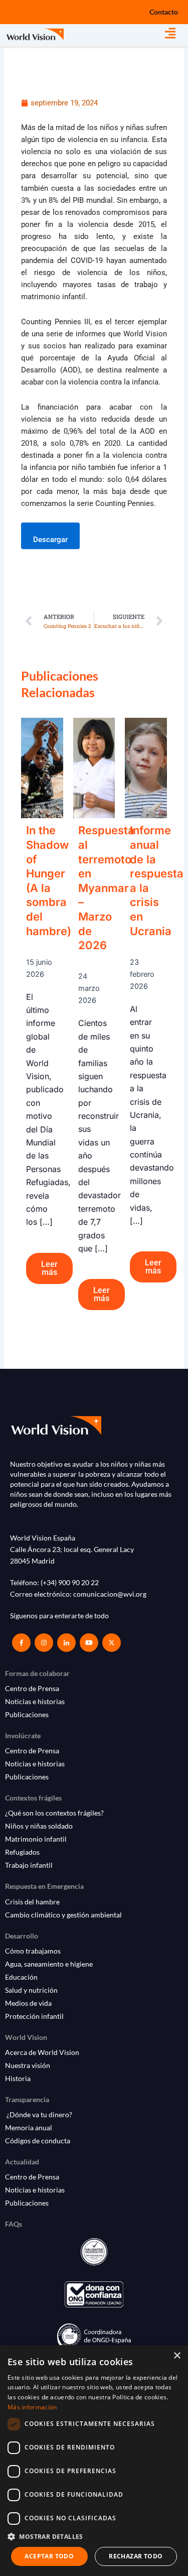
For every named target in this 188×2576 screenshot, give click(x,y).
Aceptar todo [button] (49, 2556)
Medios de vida (28, 2003)
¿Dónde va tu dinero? (39, 2114)
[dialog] (94, 2461)
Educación (21, 1977)
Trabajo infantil (29, 1865)
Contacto (164, 12)
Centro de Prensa (32, 1688)
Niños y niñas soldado (39, 1826)
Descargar (50, 540)
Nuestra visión (28, 2065)
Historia (18, 2078)
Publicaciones (27, 1714)
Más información (32, 2407)
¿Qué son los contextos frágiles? (54, 1813)
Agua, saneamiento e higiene (49, 1964)
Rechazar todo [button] (136, 2556)
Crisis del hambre (32, 1902)
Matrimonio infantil (36, 1839)
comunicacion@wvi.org (110, 1594)
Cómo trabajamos (33, 1951)
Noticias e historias (35, 1701)
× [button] (177, 2356)
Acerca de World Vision (42, 2052)
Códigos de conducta (38, 2141)
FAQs (14, 2224)
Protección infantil (34, 2016)
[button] (176, 33)
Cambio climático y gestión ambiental (63, 1915)
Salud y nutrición (31, 1990)
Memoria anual (29, 2128)
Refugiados (22, 1852)
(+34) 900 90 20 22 (70, 1582)
